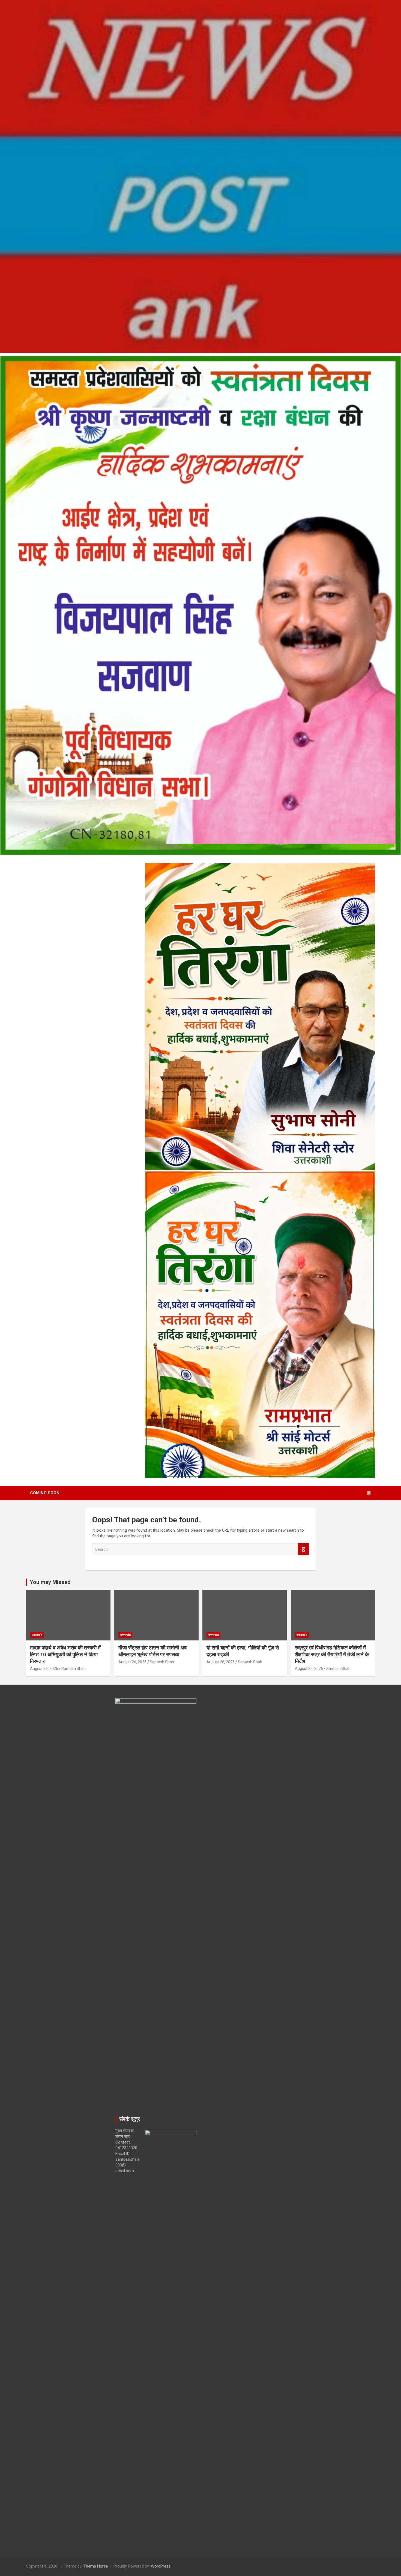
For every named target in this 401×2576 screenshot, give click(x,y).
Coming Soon (45, 1493)
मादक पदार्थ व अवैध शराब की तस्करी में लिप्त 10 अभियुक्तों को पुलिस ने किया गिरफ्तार (65, 1654)
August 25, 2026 (309, 1669)
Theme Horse (96, 2566)
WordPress (161, 2566)
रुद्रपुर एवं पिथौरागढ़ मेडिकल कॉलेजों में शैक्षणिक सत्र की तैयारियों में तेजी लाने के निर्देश (332, 1654)
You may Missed (50, 1582)
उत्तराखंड (37, 1635)
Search (303, 1549)
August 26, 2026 (44, 1669)
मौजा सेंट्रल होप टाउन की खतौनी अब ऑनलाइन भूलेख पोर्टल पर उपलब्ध (152, 1651)
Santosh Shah (74, 1669)
